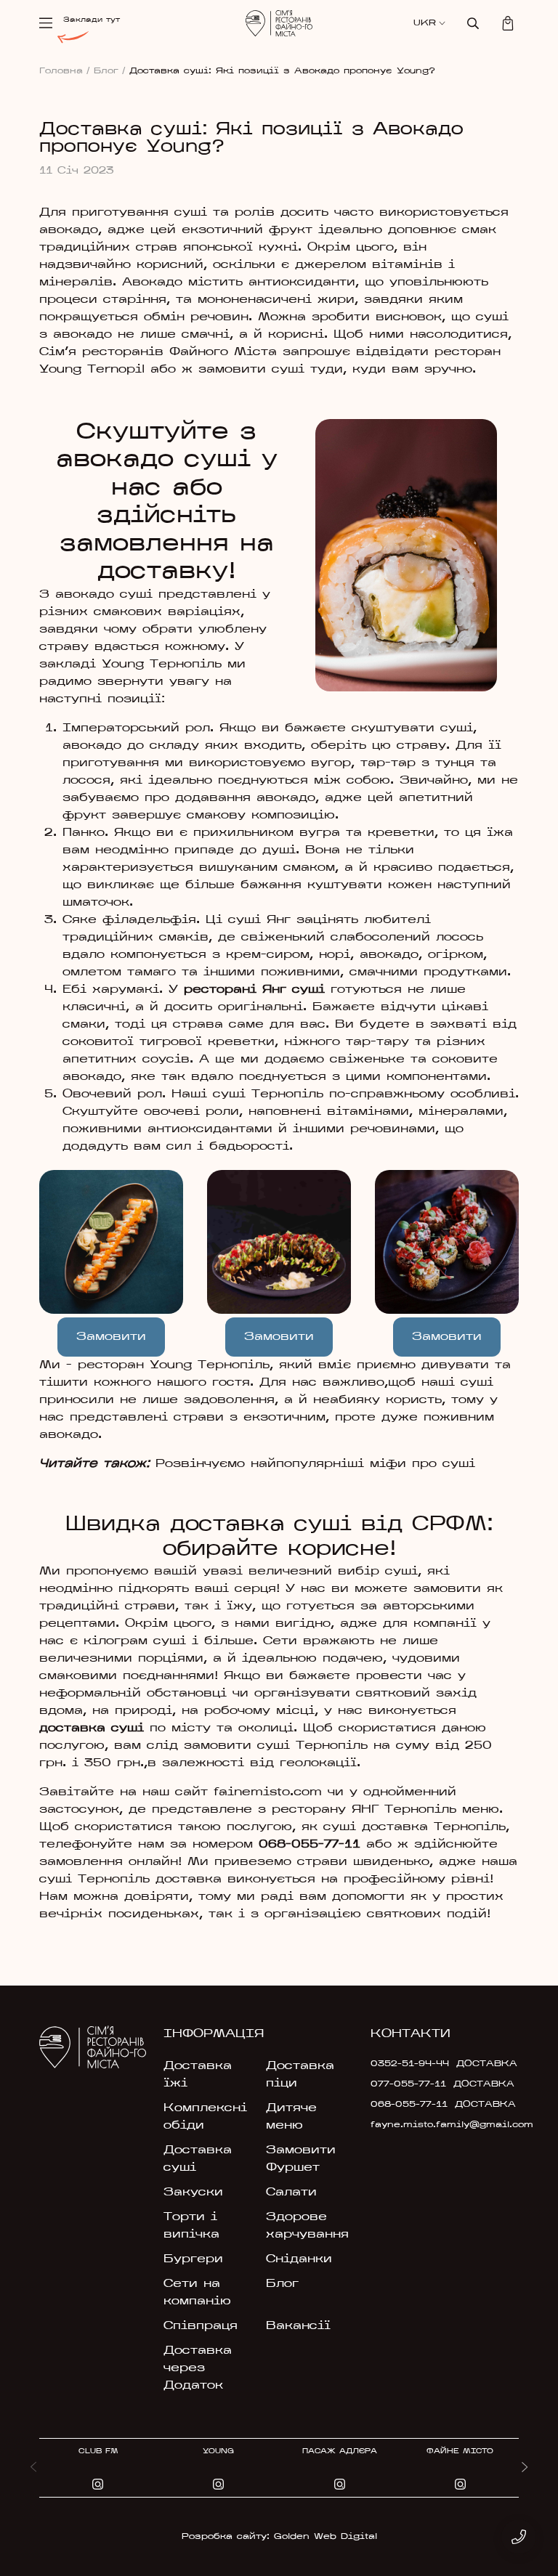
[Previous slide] (33, 2468)
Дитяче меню (291, 2117)
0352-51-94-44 (410, 2064)
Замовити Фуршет (301, 2159)
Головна (65, 71)
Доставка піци (300, 2075)
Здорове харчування (307, 2226)
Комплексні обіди (205, 2117)
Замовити (111, 1337)
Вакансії (298, 2326)
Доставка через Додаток (198, 2368)
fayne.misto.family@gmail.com (417, 2125)
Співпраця (201, 2326)
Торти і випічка (191, 2226)
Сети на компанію (197, 2293)
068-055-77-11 (310, 1845)
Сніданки (299, 2259)
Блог (110, 71)
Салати (291, 2193)
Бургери (193, 2259)
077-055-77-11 (408, 2084)
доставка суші (92, 1728)
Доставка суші (198, 2159)
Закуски (193, 2193)
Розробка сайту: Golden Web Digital (279, 2537)
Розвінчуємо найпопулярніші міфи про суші (315, 1464)
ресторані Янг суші (254, 990)
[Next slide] (525, 2468)
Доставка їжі (198, 2075)
